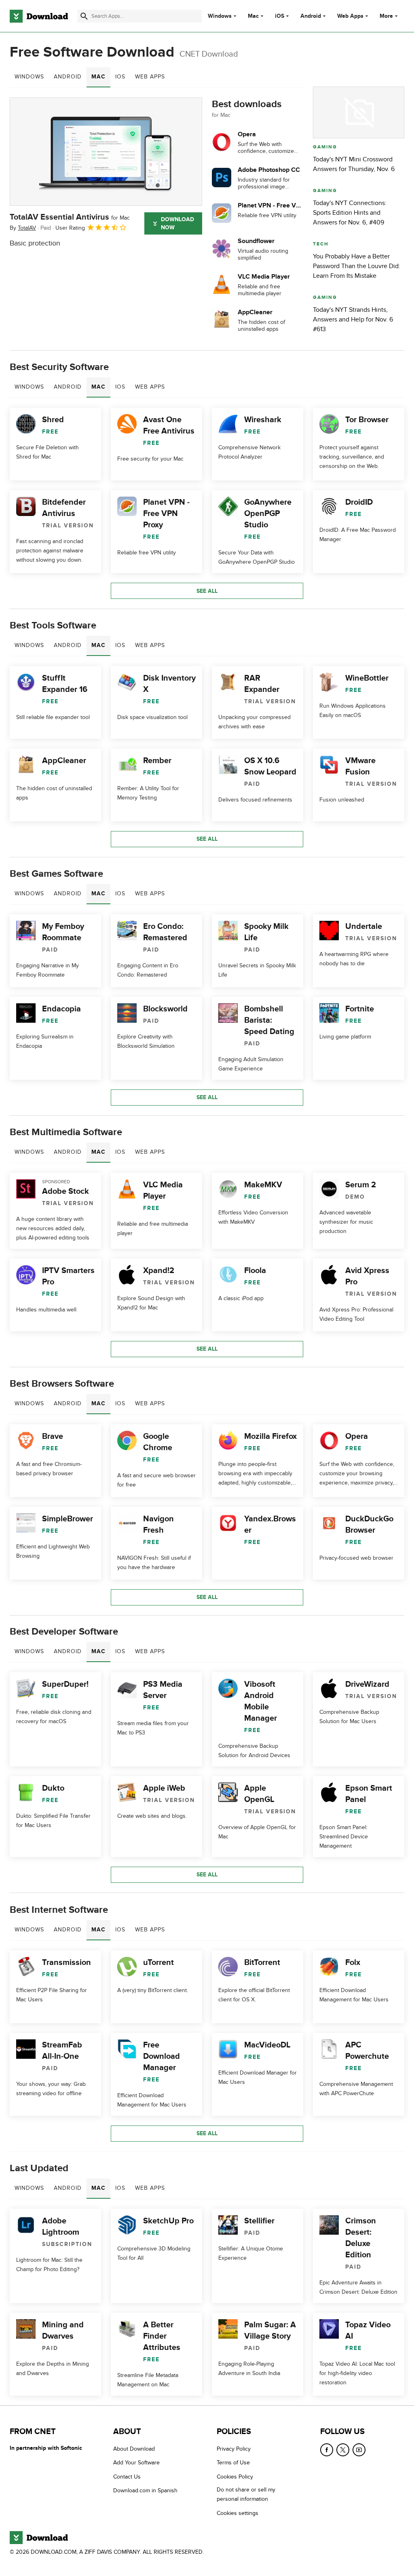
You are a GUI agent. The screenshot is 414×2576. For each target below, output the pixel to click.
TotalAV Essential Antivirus (70, 217)
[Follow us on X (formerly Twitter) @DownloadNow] (343, 2450)
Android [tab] (68, 77)
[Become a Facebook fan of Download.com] (327, 2450)
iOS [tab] (120, 77)
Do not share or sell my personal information (246, 2494)
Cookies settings (238, 2513)
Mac (253, 16)
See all (207, 591)
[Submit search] (84, 16)
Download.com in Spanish (145, 2490)
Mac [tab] (98, 77)
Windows (220, 16)
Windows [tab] (29, 77)
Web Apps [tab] (150, 77)
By (23, 228)
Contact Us (127, 2476)
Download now (177, 223)
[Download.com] (39, 16)
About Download (134, 2449)
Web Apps (350, 16)
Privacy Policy (234, 2449)
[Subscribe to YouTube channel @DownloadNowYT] (359, 2450)
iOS (280, 16)
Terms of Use (233, 2463)
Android (311, 16)
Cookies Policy (235, 2476)
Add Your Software (136, 2463)
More (386, 16)
